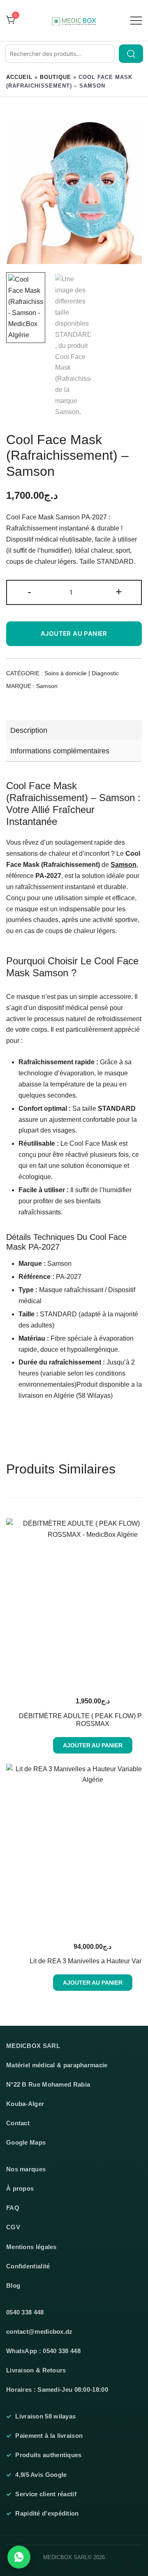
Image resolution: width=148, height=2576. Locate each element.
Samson (47, 686)
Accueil (19, 77)
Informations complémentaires (60, 751)
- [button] (29, 592)
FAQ (13, 2208)
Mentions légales (31, 2247)
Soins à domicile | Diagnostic (82, 673)
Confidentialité (28, 2266)
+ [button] (119, 592)
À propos (20, 2189)
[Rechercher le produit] (131, 54)
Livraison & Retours (36, 2370)
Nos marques (26, 2169)
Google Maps (26, 2143)
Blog (13, 2286)
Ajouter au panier (74, 634)
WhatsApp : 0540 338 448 (43, 2351)
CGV (13, 2227)
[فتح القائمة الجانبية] (136, 20)
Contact (18, 2123)
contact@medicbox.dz (39, 2332)
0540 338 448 (25, 2312)
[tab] (74, 730)
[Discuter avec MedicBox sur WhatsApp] (19, 2557)
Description (29, 730)
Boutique (55, 77)
